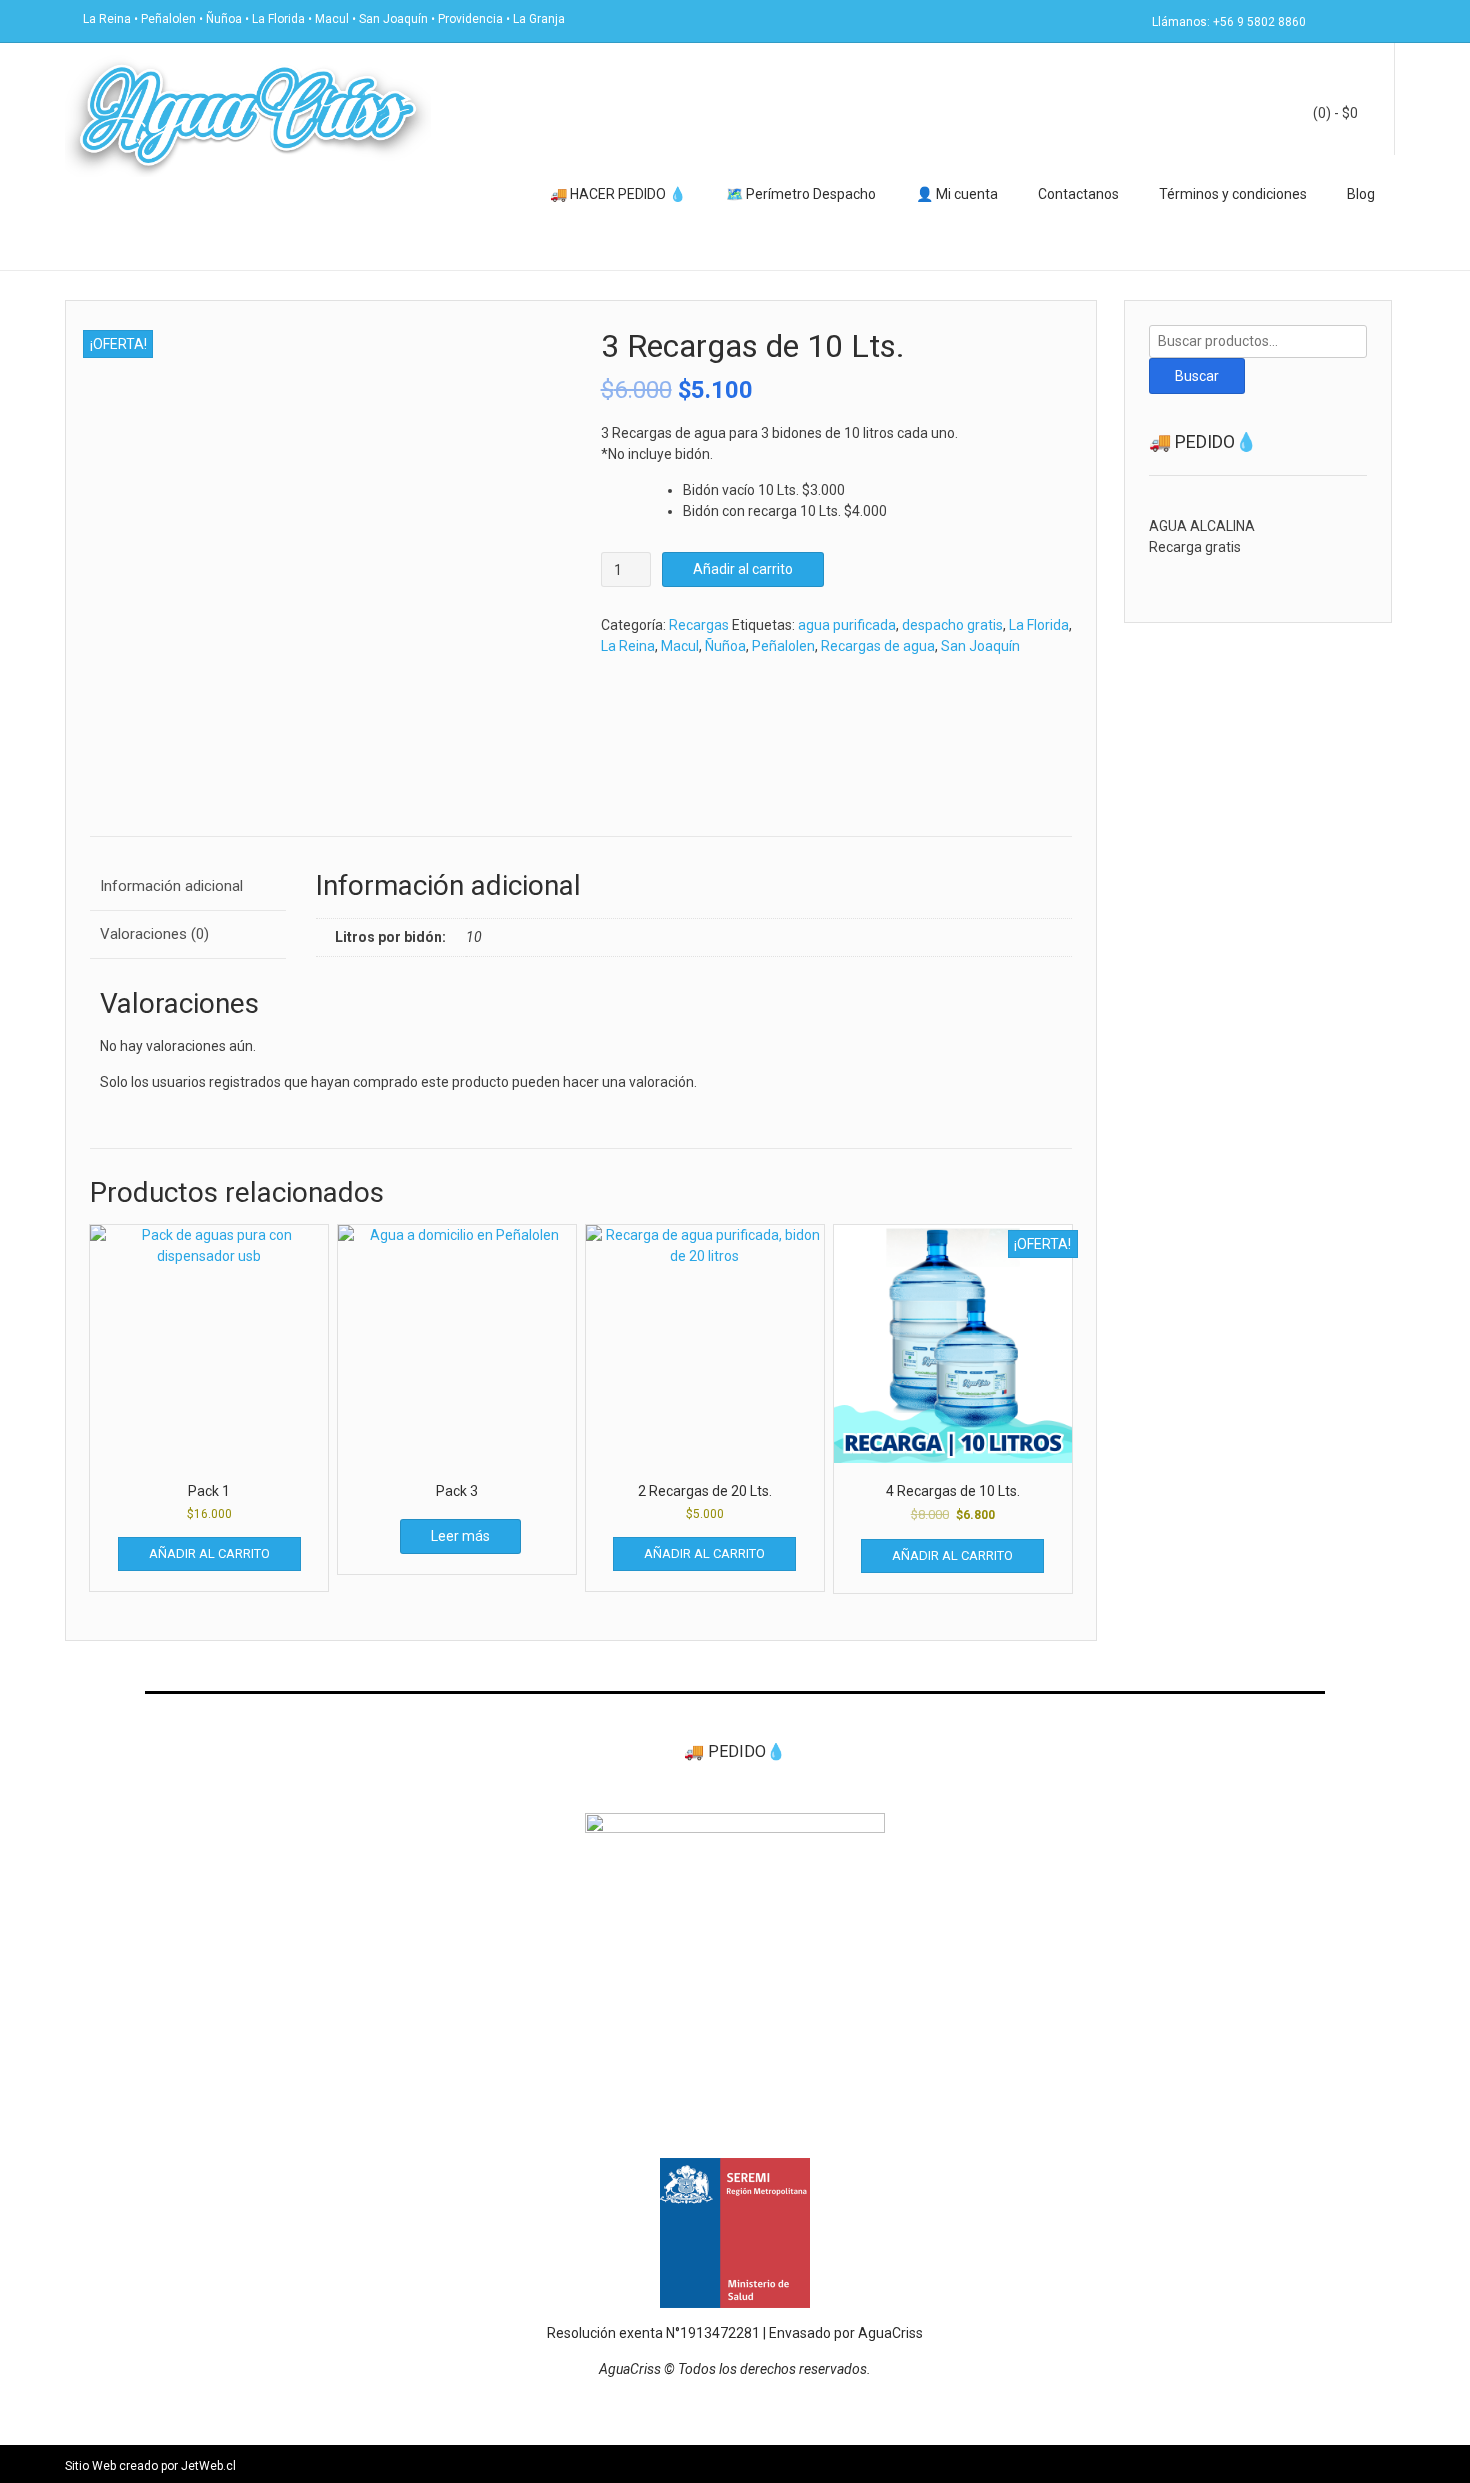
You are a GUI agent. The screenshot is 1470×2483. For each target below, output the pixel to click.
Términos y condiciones (1233, 194)
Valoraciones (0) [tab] (154, 934)
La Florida (1039, 625)
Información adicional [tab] (171, 886)
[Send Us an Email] (1327, 20)
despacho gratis (952, 625)
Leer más (460, 1536)
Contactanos (1078, 194)
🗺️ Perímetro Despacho (801, 194)
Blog (1361, 194)
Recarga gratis (1195, 547)
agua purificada (847, 625)
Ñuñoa (725, 646)
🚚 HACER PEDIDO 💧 (618, 194)
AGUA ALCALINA (1202, 526)
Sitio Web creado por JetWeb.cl (150, 2466)
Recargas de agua (878, 646)
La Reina (628, 646)
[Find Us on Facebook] (1351, 20)
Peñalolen (783, 646)
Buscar (1197, 376)
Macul (680, 646)
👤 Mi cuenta (957, 194)
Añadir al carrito (743, 569)
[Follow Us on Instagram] (1375, 20)
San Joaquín (980, 646)
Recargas (699, 625)
